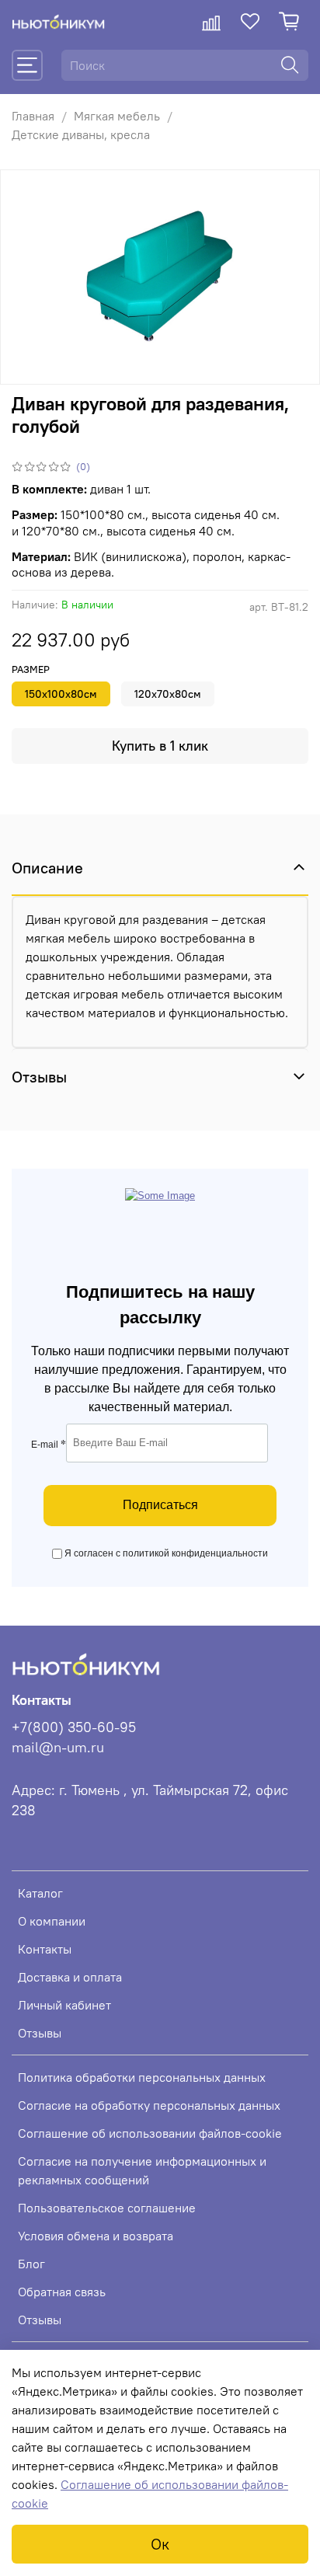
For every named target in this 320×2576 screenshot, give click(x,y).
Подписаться (160, 1505)
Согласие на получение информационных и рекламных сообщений (142, 2170)
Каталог (40, 1893)
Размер (31, 669)
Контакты (45, 1949)
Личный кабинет (64, 2005)
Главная (33, 116)
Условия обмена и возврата (96, 2236)
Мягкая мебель (117, 116)
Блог (31, 2264)
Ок (160, 2544)
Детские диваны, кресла (81, 134)
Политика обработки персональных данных (142, 2077)
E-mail (49, 1445)
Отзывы (40, 2033)
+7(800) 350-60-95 (74, 1727)
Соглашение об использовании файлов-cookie (150, 2133)
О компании (52, 1921)
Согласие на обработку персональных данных (149, 2105)
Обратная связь (62, 2292)
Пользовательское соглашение (107, 2208)
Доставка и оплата (70, 1977)
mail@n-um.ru (58, 1748)
